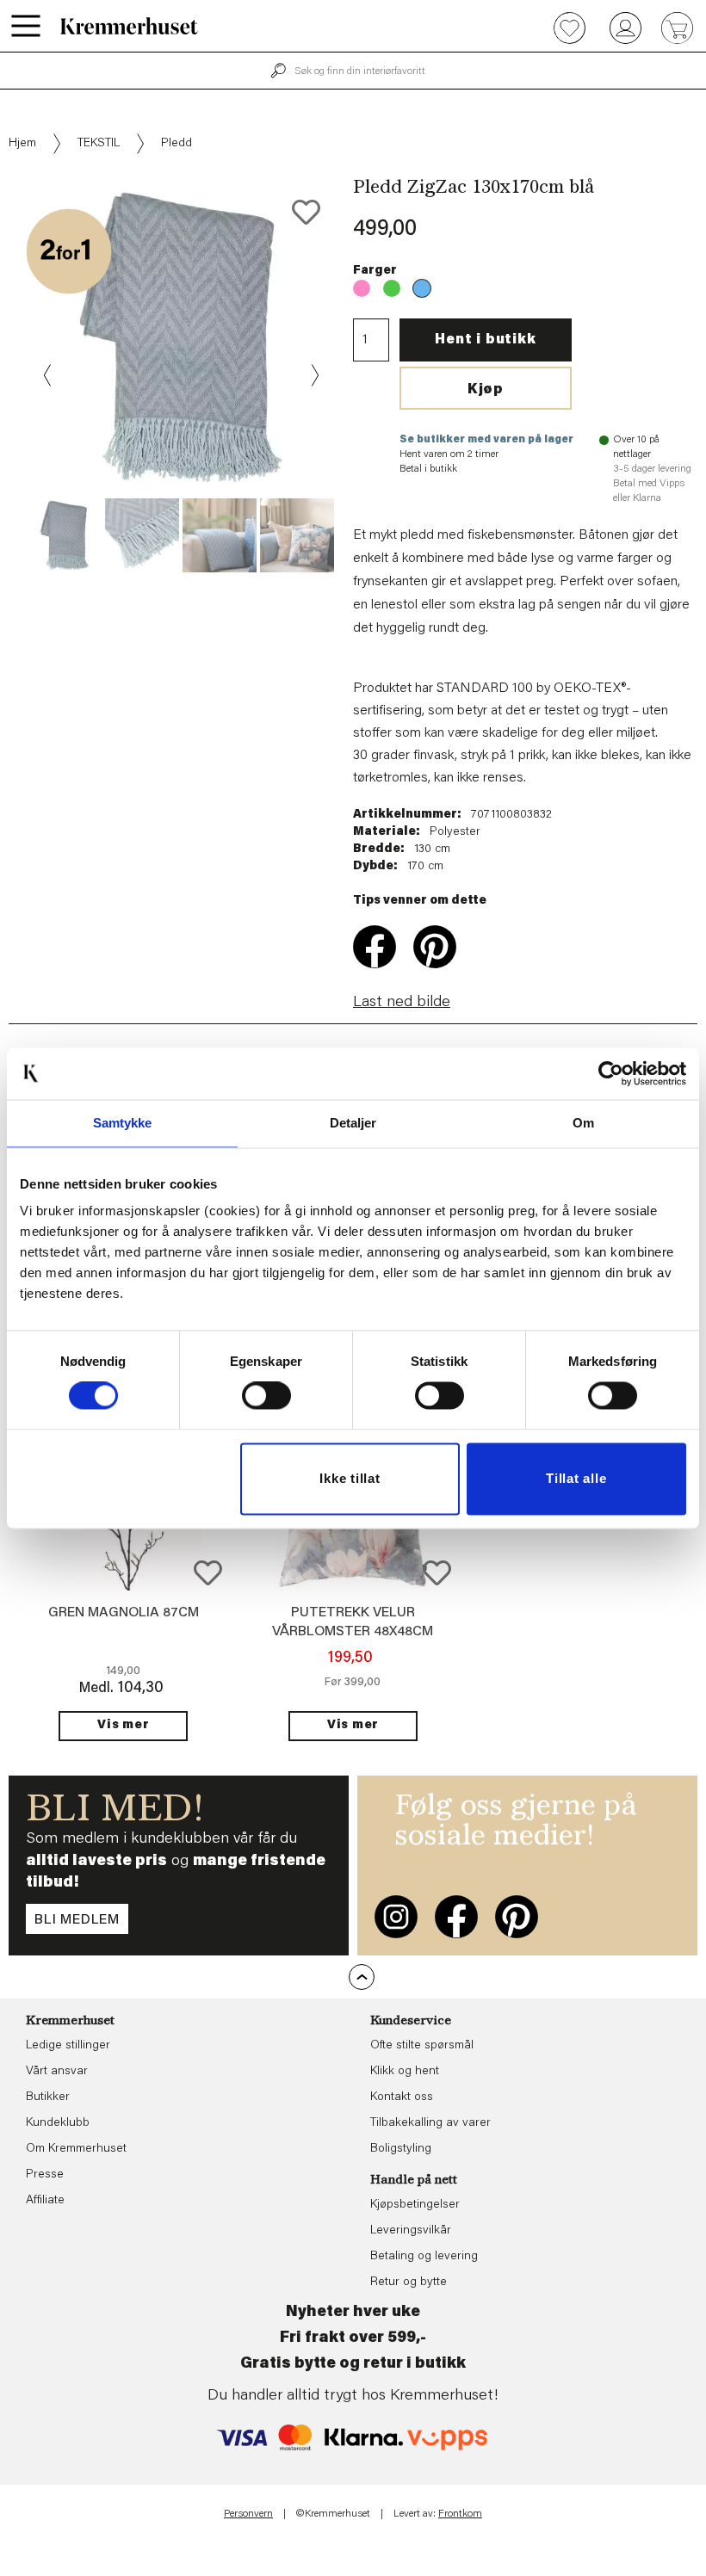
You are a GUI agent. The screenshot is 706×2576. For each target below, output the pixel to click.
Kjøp (486, 390)
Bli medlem (77, 1920)
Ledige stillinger (68, 2046)
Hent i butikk (485, 340)
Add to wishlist (208, 1573)
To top (362, 1977)
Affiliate (45, 2201)
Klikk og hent (405, 2072)
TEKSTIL (99, 144)
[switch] (266, 1396)
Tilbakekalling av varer (430, 2123)
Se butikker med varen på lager (486, 440)
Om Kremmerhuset (76, 2149)
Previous (48, 375)
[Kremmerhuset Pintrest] (517, 1917)
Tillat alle (576, 1478)
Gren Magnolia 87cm (124, 1613)
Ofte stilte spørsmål (422, 2046)
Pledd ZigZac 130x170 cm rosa (362, 288)
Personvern (248, 2514)
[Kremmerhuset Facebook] (456, 1917)
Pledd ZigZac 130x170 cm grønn (392, 288)
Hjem (22, 144)
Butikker (48, 2097)
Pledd (176, 144)
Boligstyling (401, 2149)
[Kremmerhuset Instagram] (396, 1917)
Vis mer (123, 1726)
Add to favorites (306, 212)
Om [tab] (583, 1123)
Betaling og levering (424, 2257)
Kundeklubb (58, 2123)
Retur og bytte (409, 2283)
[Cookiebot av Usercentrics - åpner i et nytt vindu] (611, 1073)
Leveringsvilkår (411, 2231)
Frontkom (460, 2514)
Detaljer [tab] (353, 1123)
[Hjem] (129, 26)
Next (313, 375)
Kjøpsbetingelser (415, 2205)
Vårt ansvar (57, 2072)
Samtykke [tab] (123, 1123)
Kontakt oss (402, 2097)
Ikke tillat (350, 1478)
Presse (45, 2175)
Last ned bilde (402, 1003)
